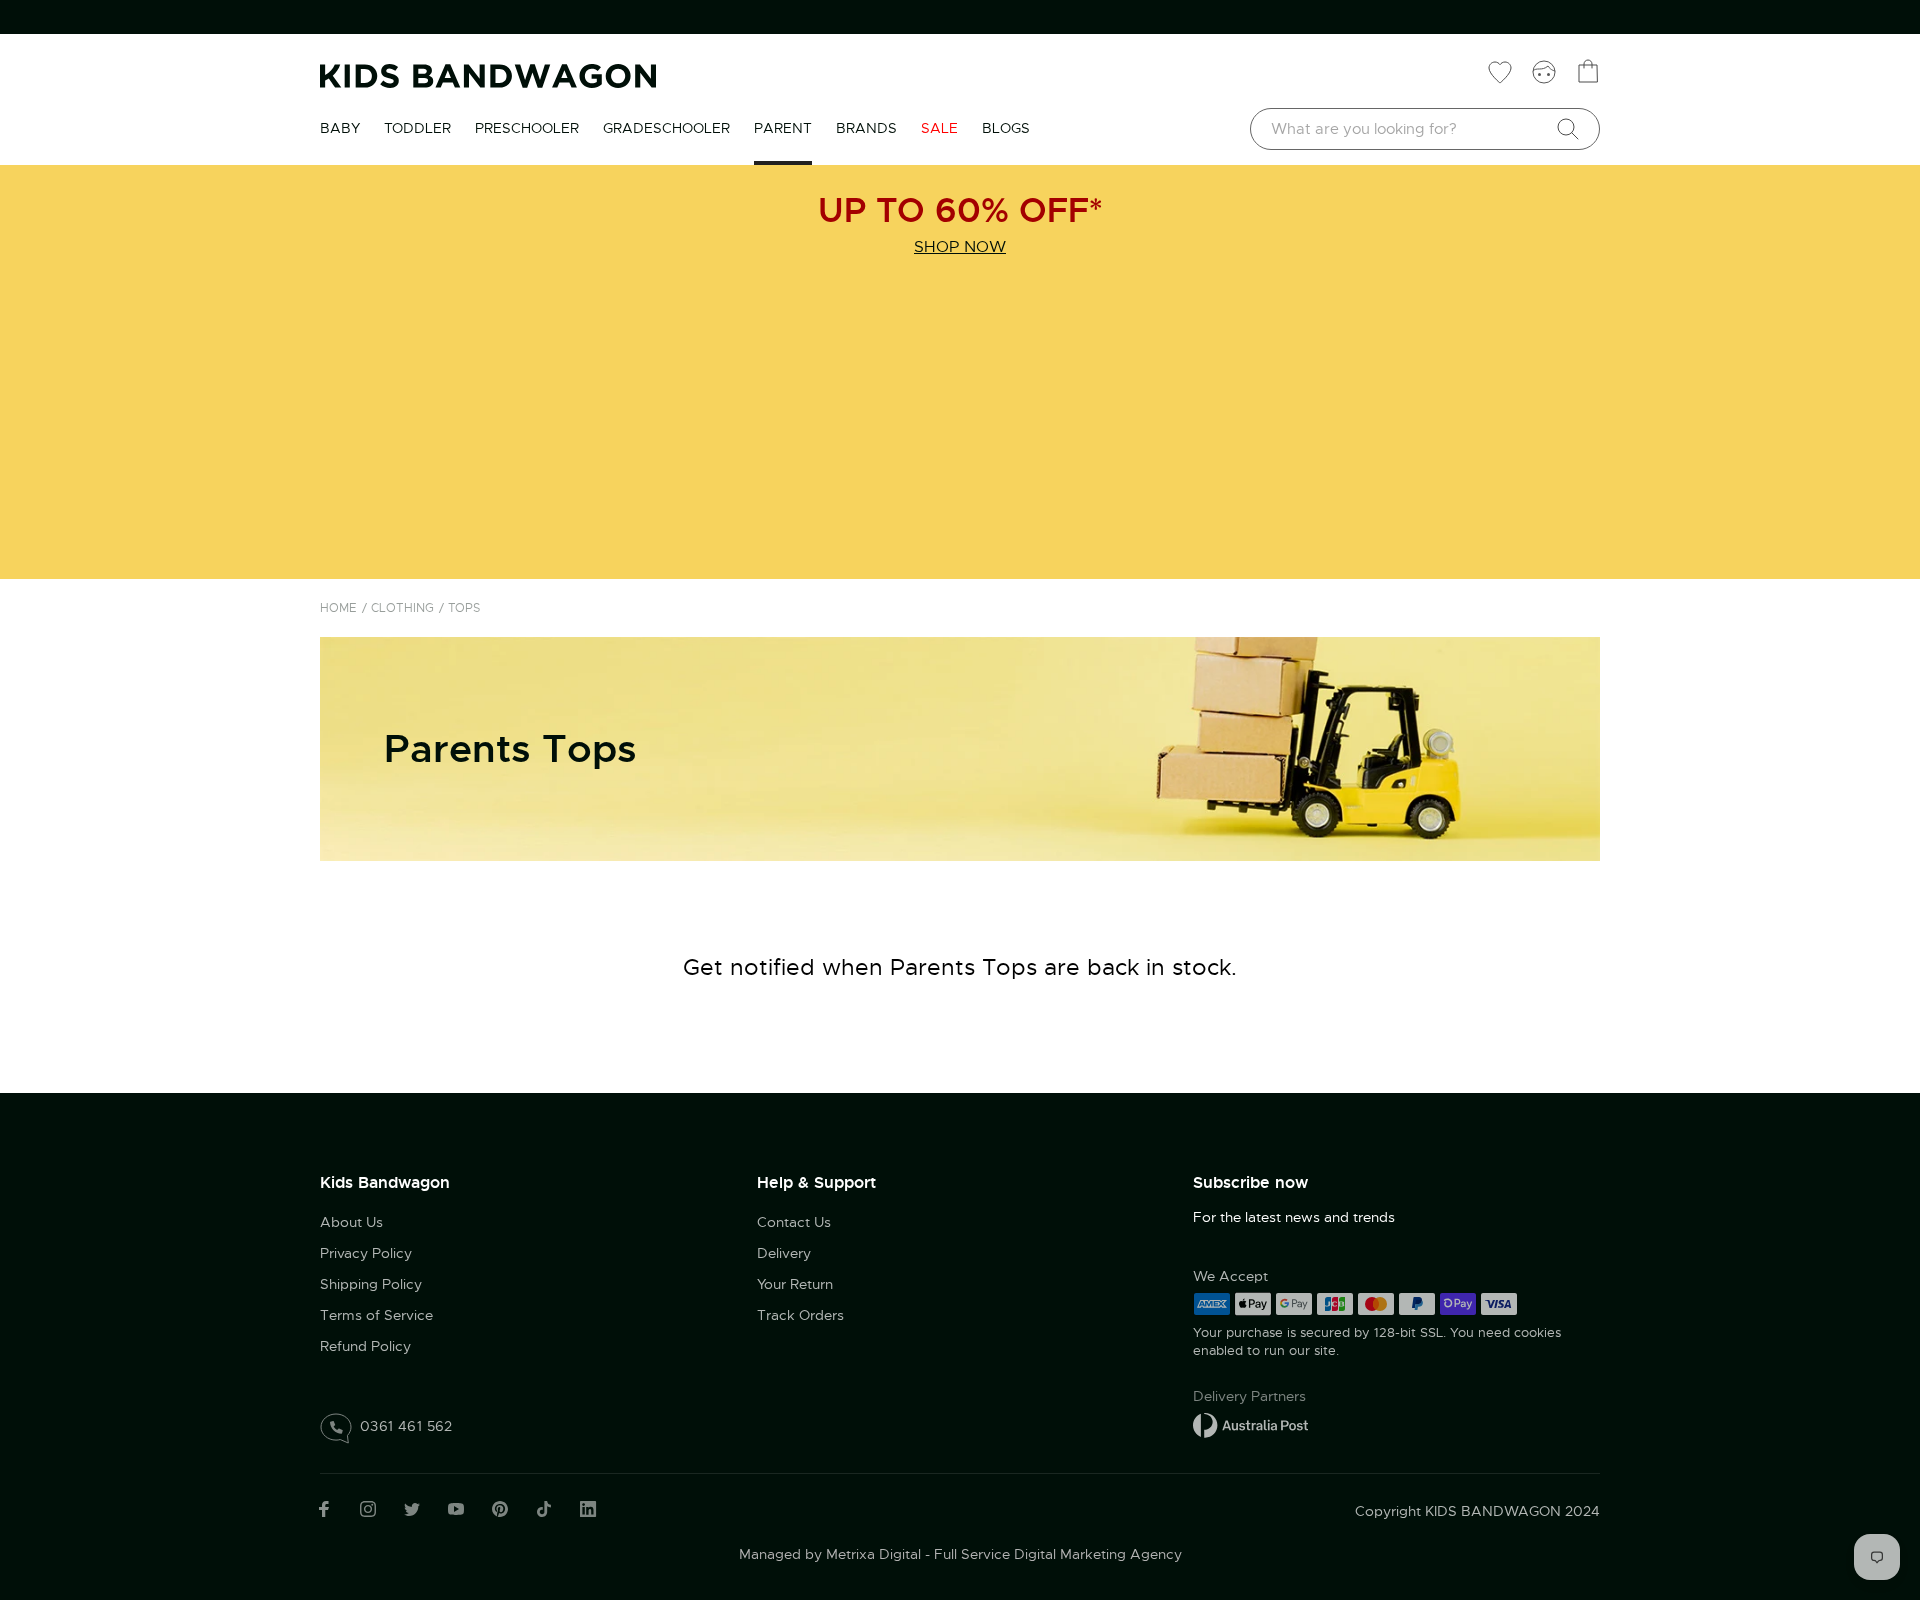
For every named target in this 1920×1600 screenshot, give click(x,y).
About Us (351, 1222)
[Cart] (1588, 71)
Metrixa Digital (873, 1554)
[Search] (1568, 129)
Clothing (402, 608)
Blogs (1006, 128)
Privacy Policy (366, 1253)
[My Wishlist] (1500, 71)
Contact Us (794, 1222)
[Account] (1544, 71)
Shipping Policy (371, 1284)
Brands (866, 128)
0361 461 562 (406, 1426)
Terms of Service (376, 1315)
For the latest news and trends (1294, 1217)
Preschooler (527, 128)
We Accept (1230, 1276)
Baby (340, 128)
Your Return (795, 1284)
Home (338, 608)
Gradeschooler (666, 128)
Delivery (784, 1253)
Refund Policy (365, 1346)
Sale (939, 128)
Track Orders (800, 1315)
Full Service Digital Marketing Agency (1058, 1554)
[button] (1865, 1465)
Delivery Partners (1249, 1396)
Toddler (417, 128)
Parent (783, 128)
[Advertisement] (960, 424)
